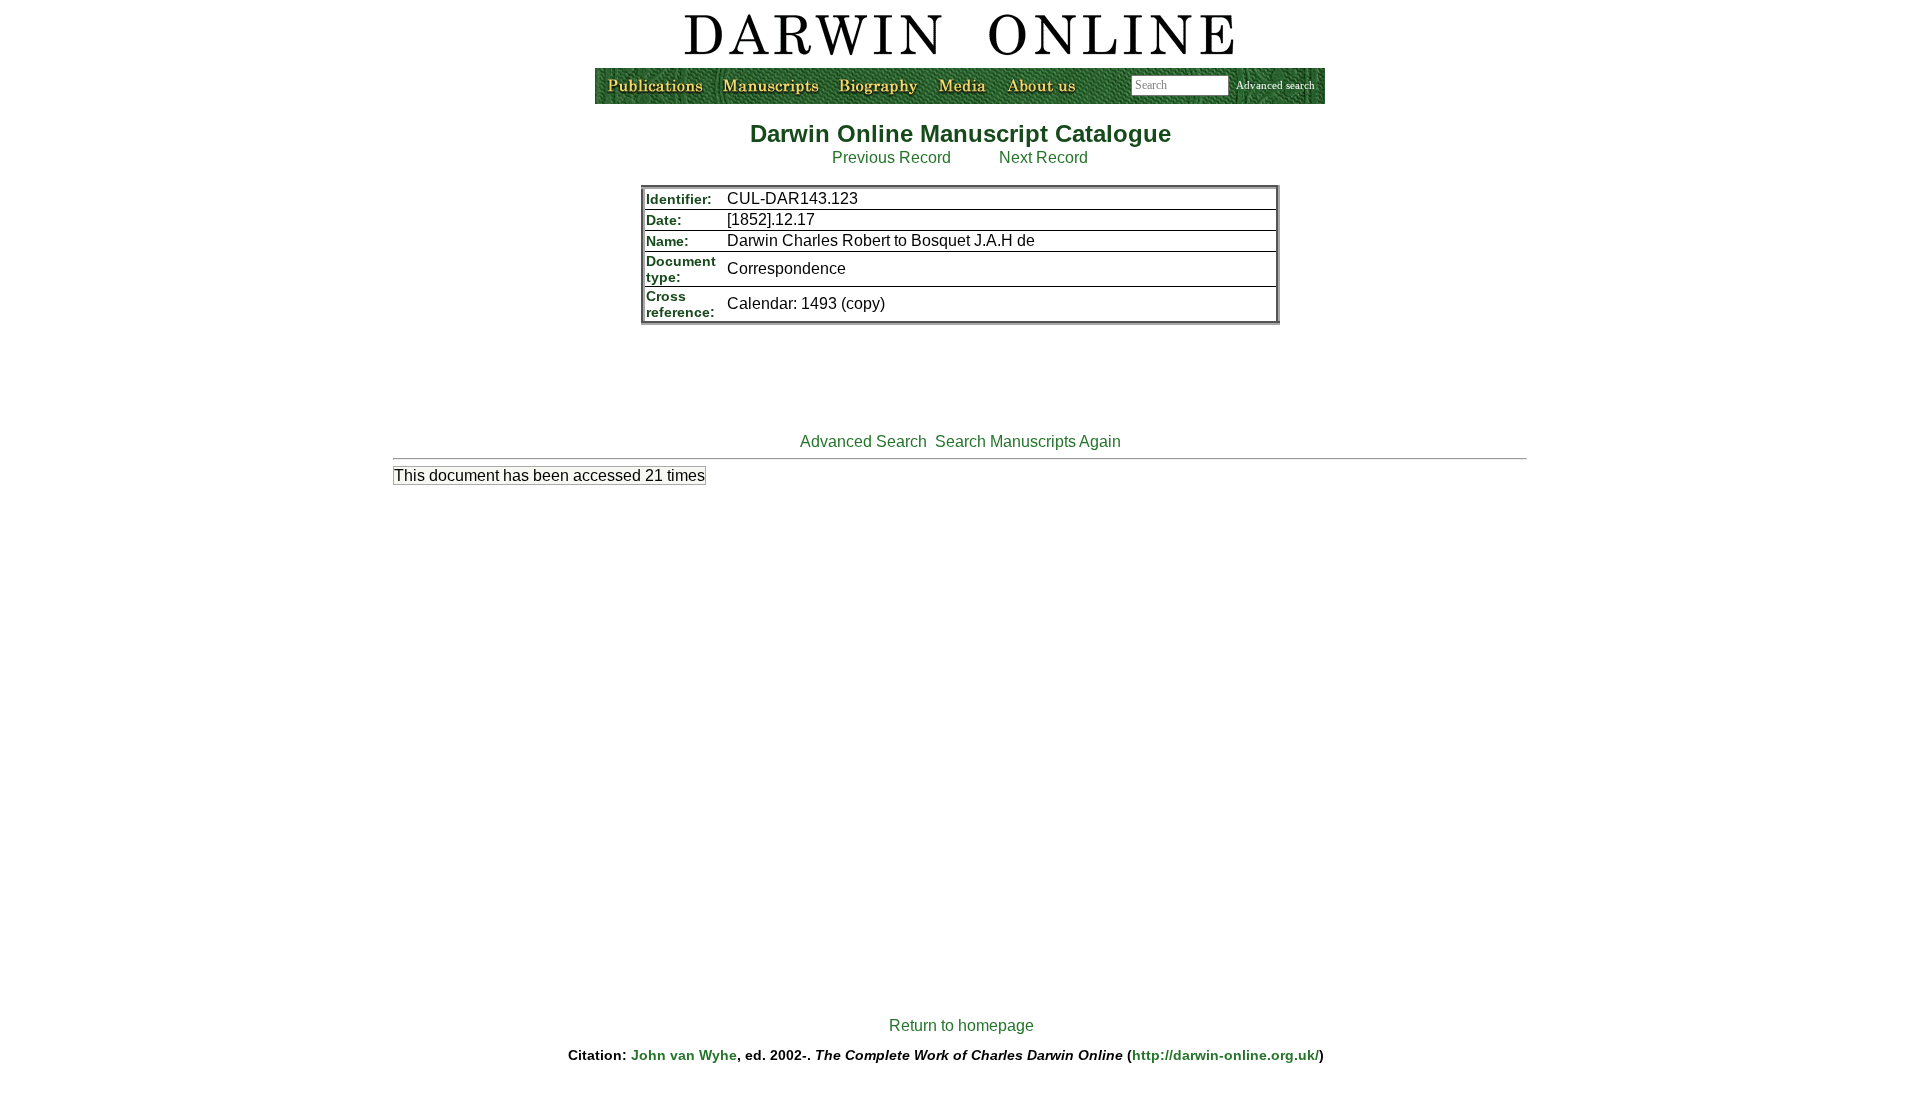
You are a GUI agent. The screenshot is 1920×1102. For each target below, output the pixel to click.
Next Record (1043, 157)
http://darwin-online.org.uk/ (1225, 1055)
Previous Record (891, 157)
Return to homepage (961, 1025)
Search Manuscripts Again (1028, 441)
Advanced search (1275, 85)
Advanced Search (863, 441)
